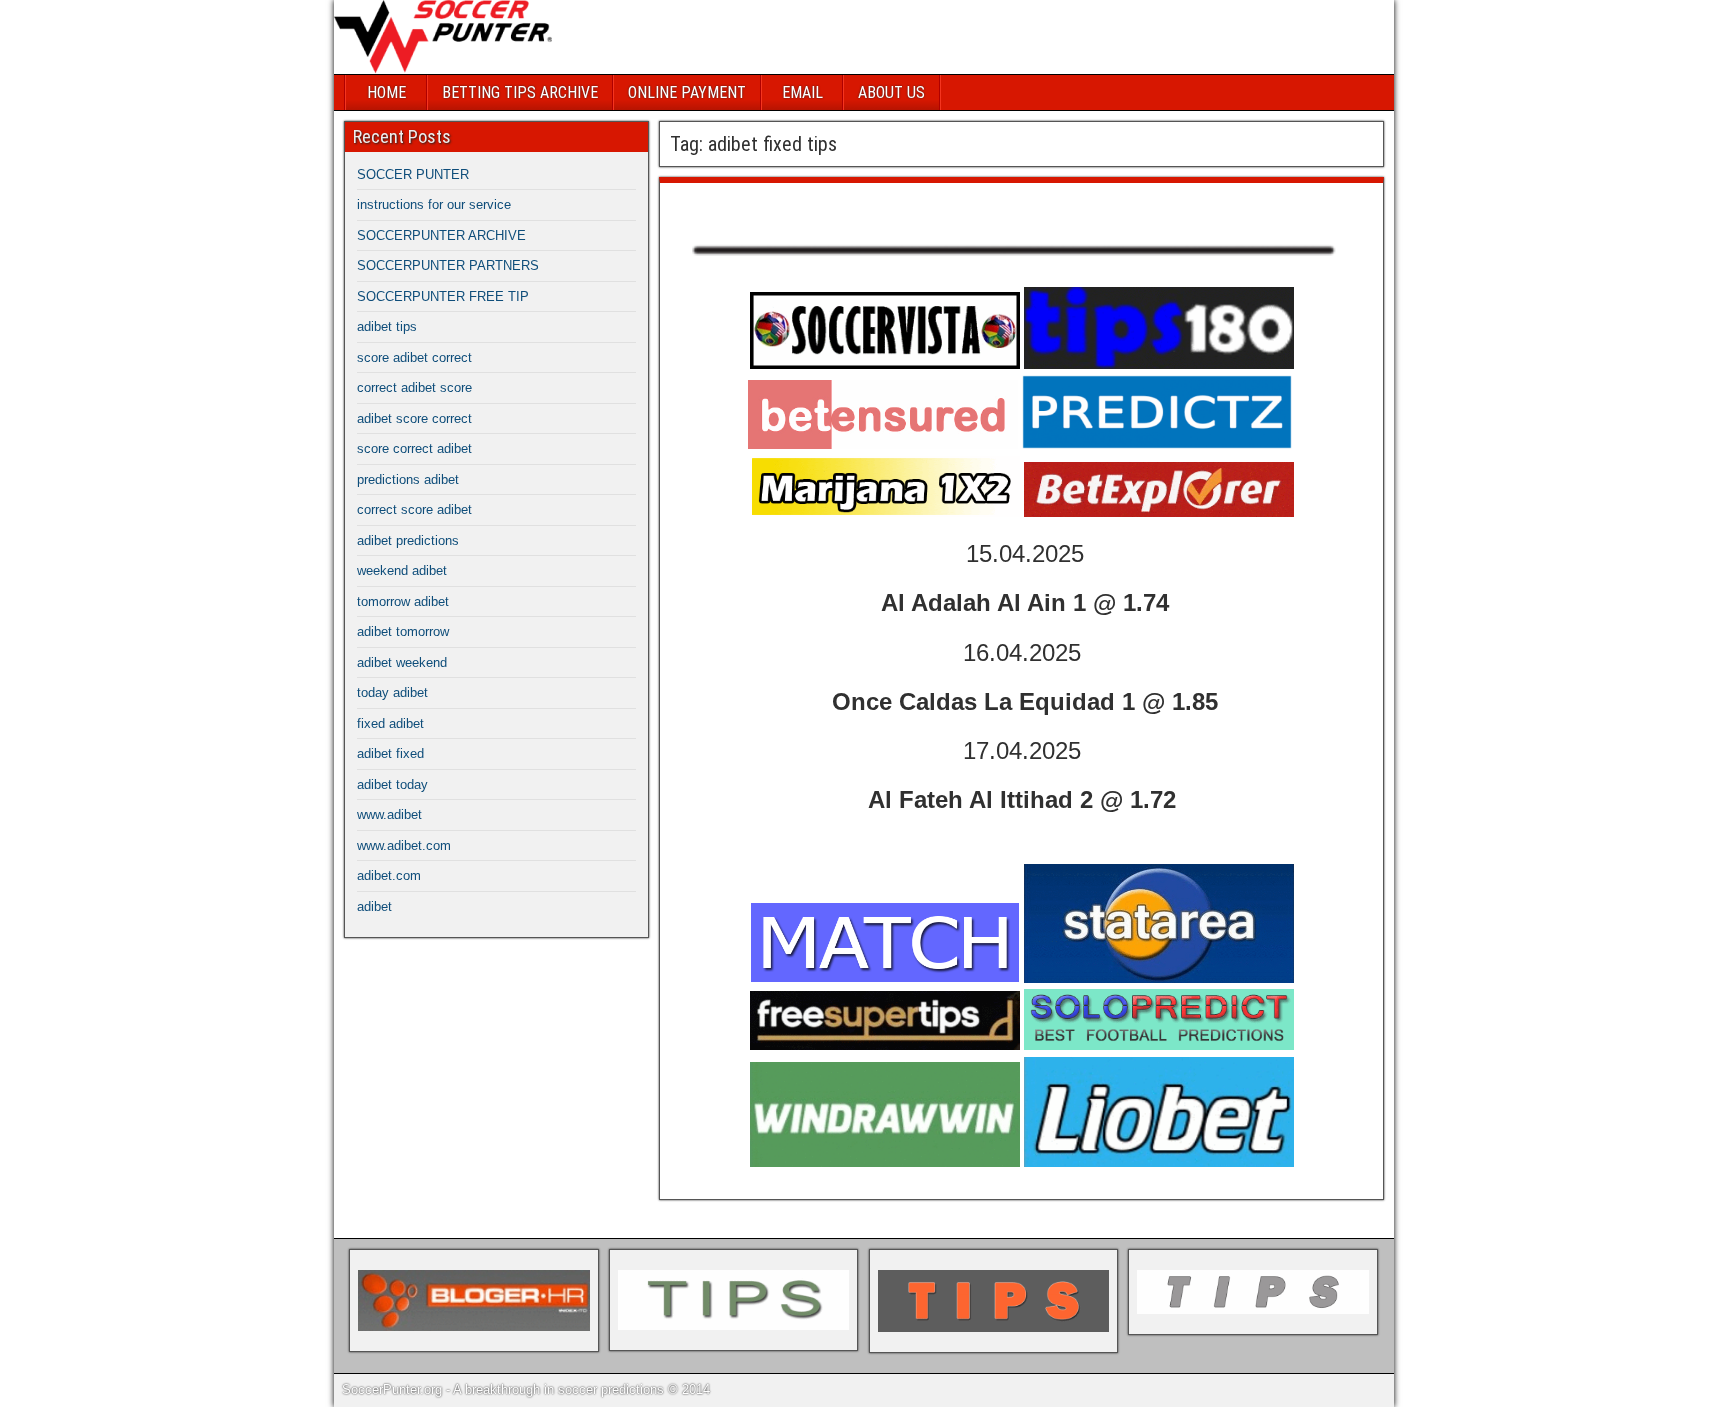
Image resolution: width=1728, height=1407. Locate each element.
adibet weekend (402, 662)
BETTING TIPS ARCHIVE (520, 92)
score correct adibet (414, 448)
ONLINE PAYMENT (687, 92)
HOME (386, 92)
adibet (374, 906)
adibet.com (389, 875)
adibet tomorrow (403, 631)
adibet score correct (414, 418)
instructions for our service (434, 204)
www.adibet (389, 814)
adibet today (392, 784)
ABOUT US (891, 92)
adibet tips (387, 326)
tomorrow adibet (403, 601)
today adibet (392, 692)
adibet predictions (408, 540)
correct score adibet (414, 509)
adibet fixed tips (737, 203)
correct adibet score (414, 387)
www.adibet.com (404, 845)
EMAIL (802, 92)
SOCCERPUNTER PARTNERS (448, 265)
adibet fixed (390, 753)
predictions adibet (408, 479)
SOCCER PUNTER (413, 174)
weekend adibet (402, 570)
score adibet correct (414, 357)
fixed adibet (390, 723)
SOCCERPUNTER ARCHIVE (441, 235)
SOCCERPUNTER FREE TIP (443, 296)
